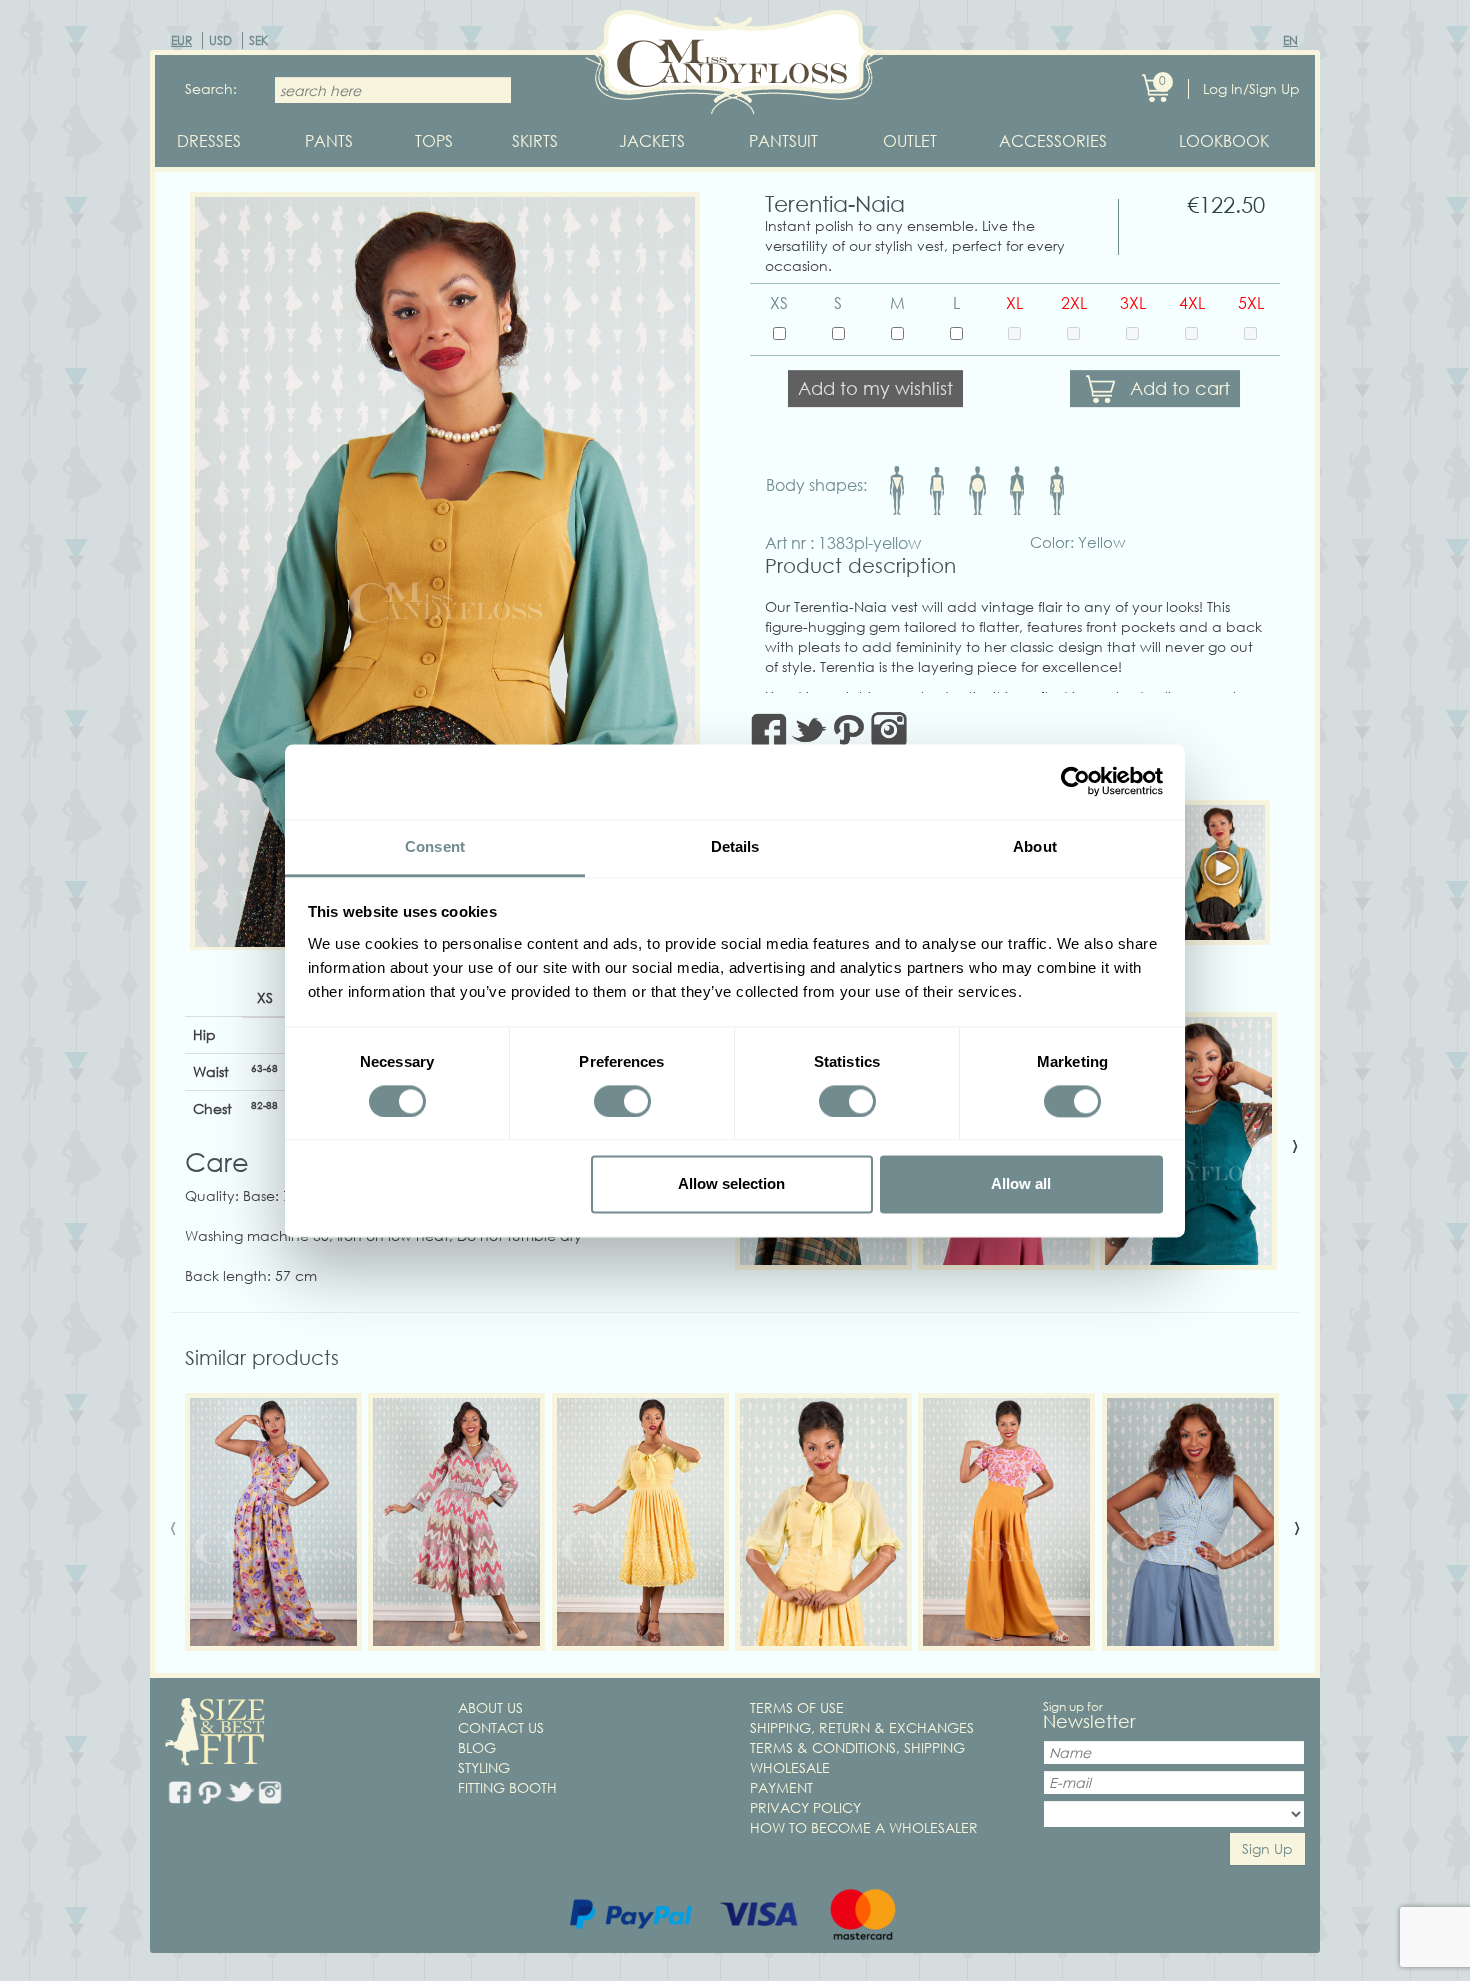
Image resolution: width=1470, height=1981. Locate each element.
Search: (211, 88)
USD (220, 40)
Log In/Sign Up (1251, 88)
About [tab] (1035, 846)
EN (1290, 40)
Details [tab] (735, 846)
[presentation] (1295, 1144)
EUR (181, 40)
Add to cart (1180, 388)
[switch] (622, 1101)
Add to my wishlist (875, 388)
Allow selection (731, 1184)
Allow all (1021, 1184)
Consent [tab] (435, 846)
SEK (258, 40)
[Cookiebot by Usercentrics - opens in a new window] (1075, 781)
